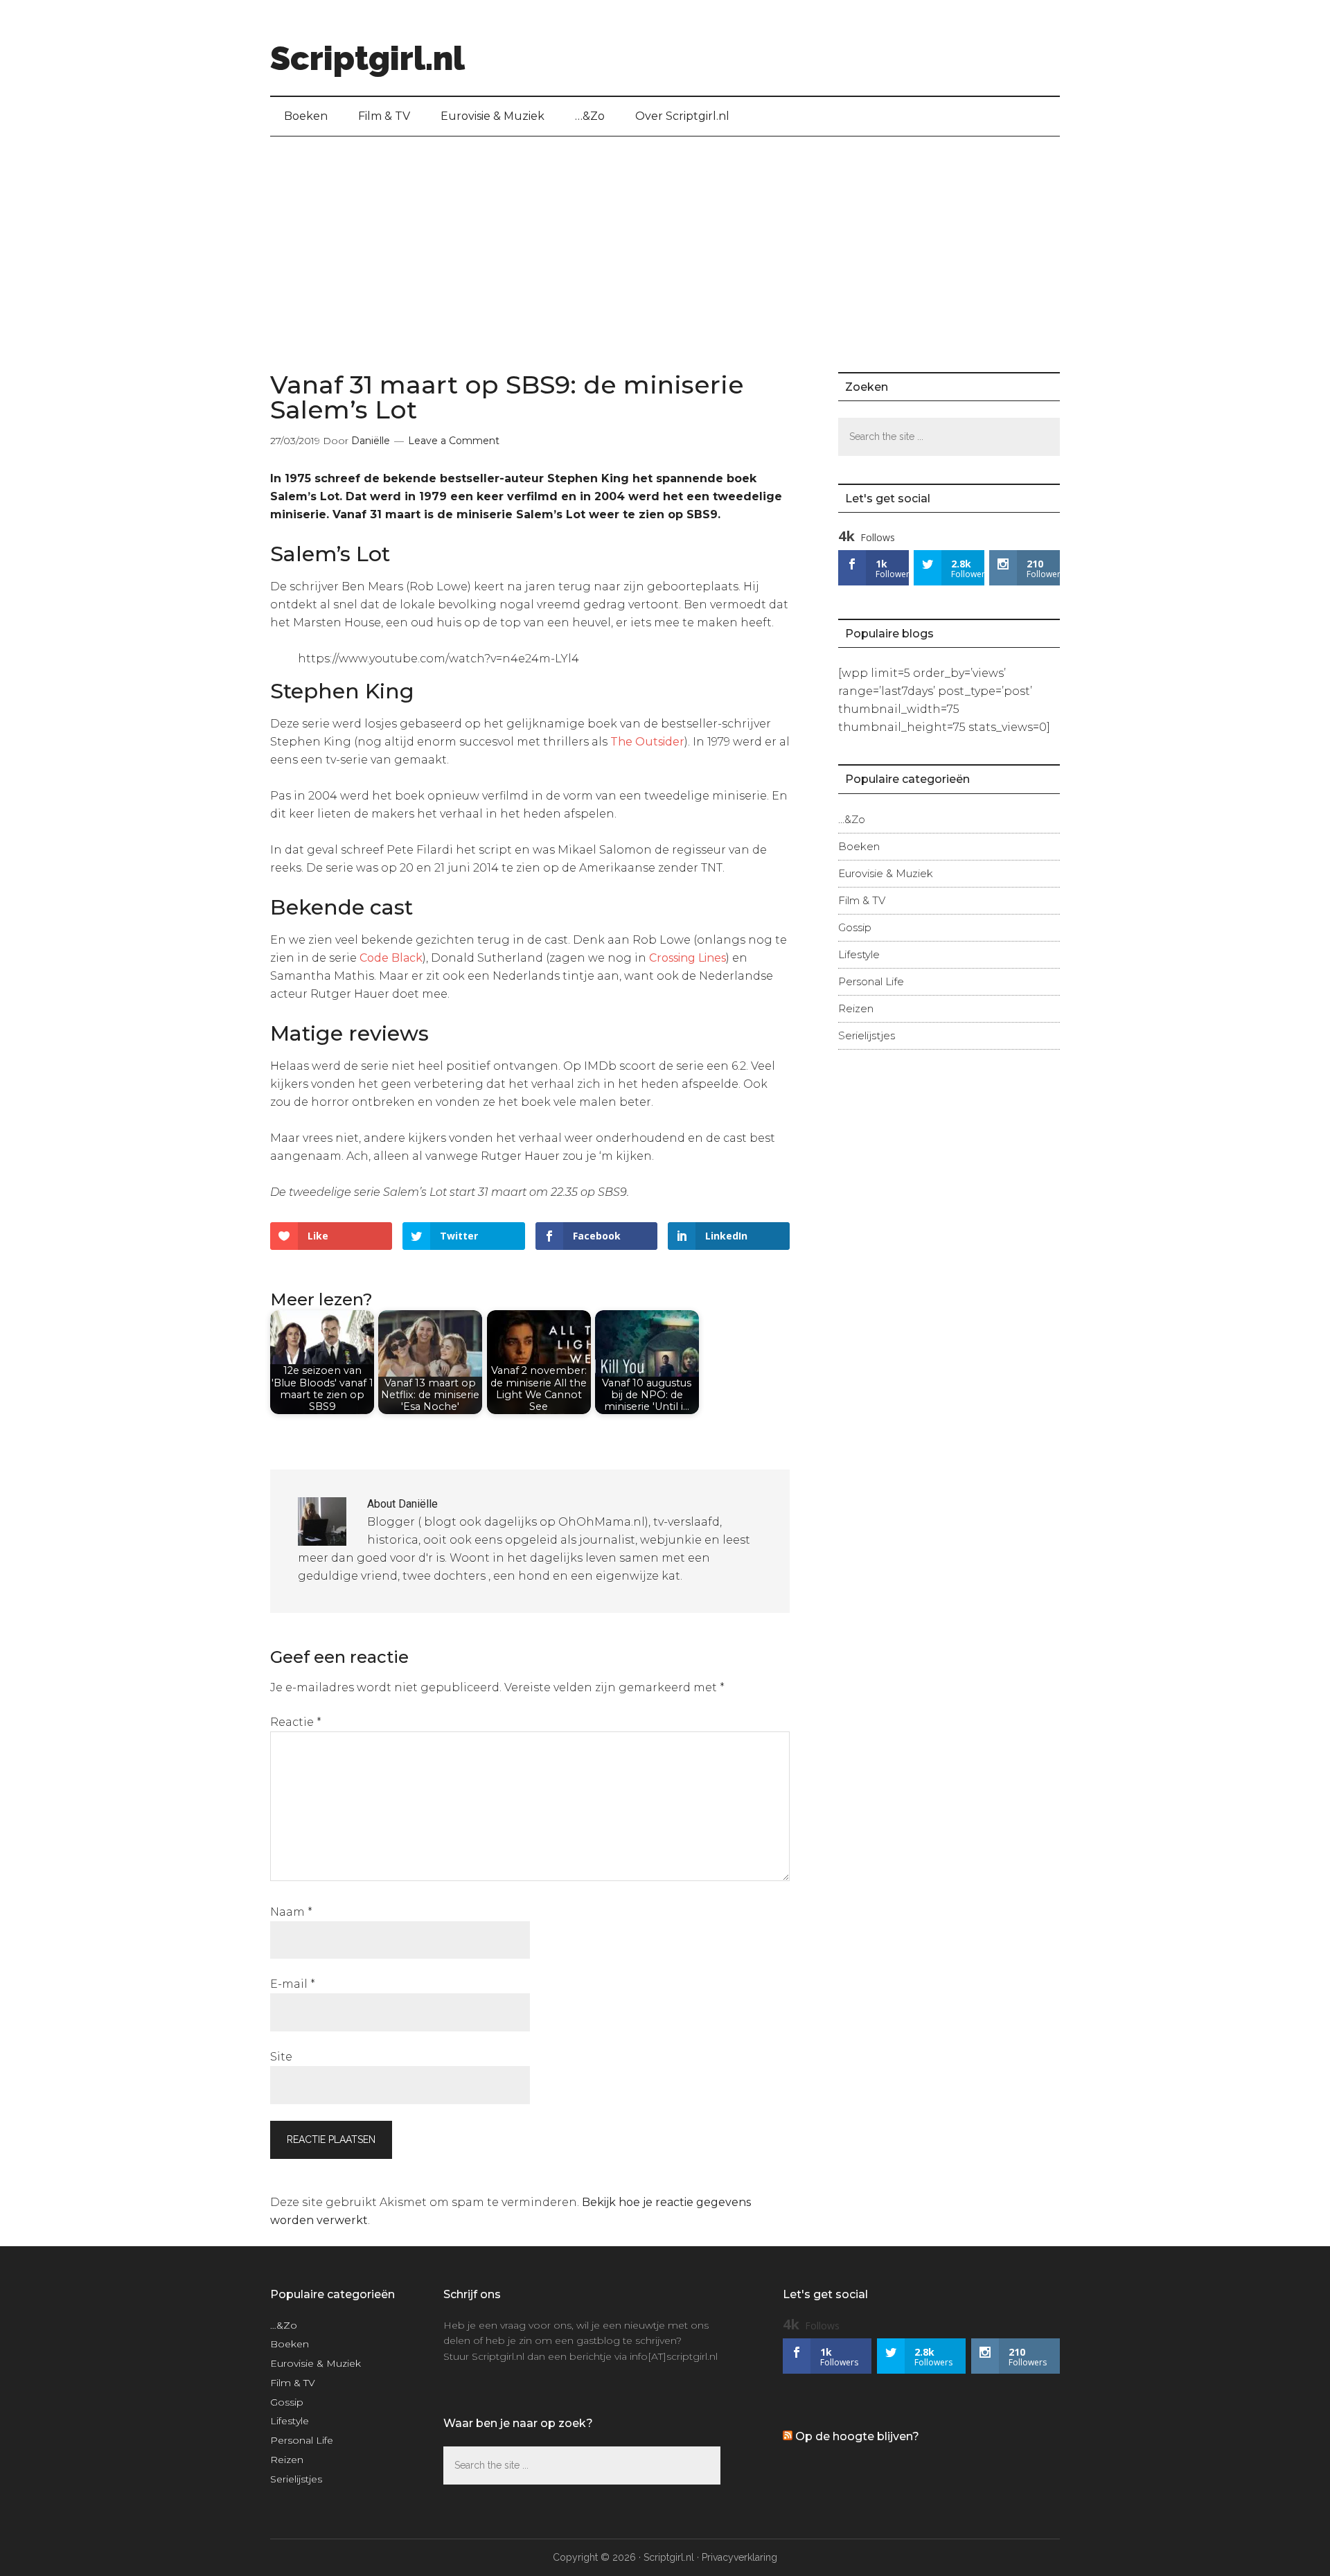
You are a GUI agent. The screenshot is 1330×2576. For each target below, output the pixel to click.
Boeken (859, 846)
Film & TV (862, 900)
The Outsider (647, 742)
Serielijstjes (867, 1035)
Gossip (855, 927)
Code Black (391, 958)
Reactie (296, 1722)
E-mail (293, 1984)
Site (281, 2057)
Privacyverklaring (739, 2557)
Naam (291, 1912)
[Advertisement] (665, 240)
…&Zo (852, 819)
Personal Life (871, 981)
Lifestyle (859, 954)
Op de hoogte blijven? (857, 2436)
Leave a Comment (454, 441)
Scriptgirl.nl (367, 58)
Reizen (856, 1008)
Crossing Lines (688, 958)
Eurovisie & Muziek (886, 873)
